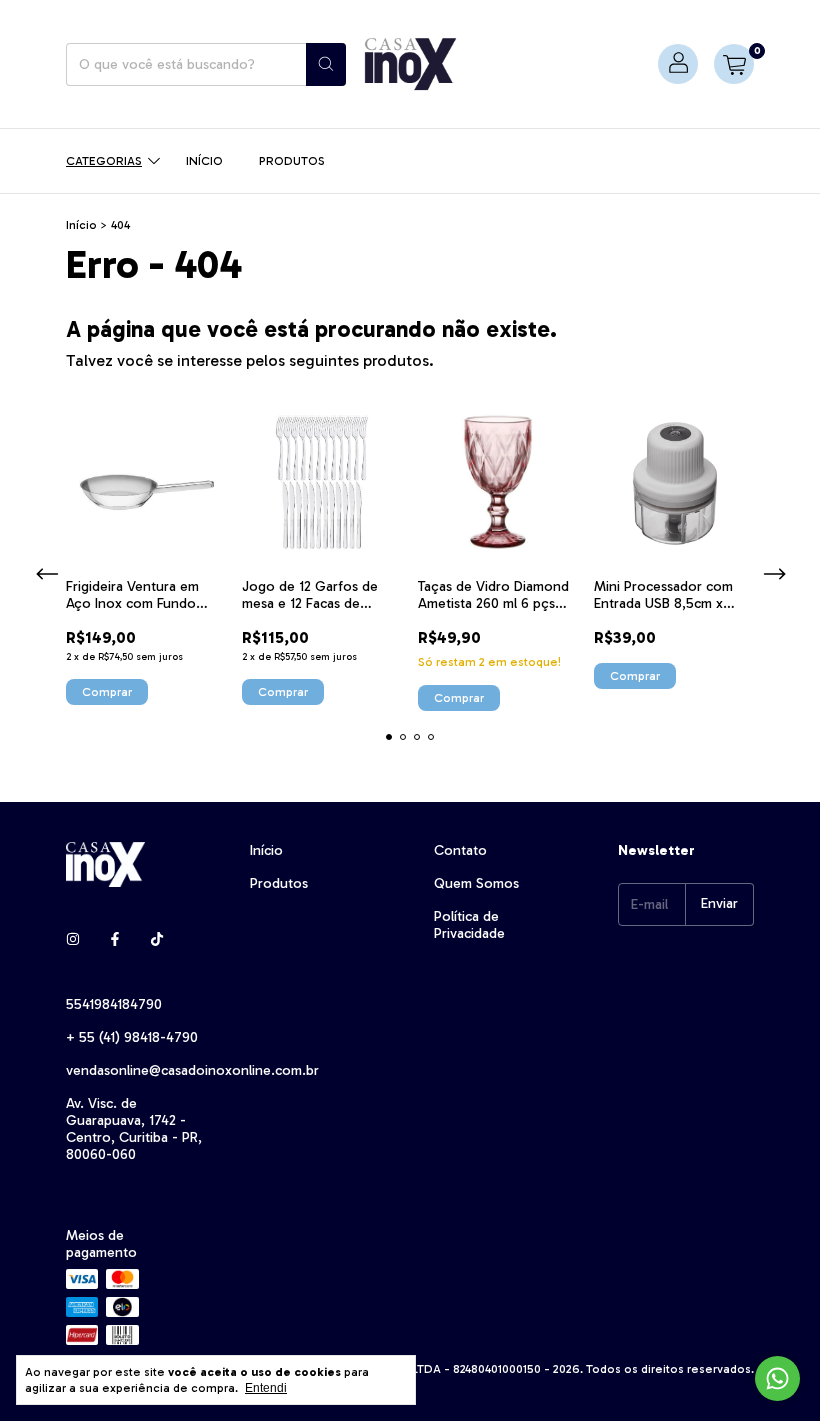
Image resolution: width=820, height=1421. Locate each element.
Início (204, 161)
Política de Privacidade (469, 925)
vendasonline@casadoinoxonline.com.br (192, 1070)
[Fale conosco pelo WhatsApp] (777, 1378)
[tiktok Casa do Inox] (157, 939)
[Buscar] (326, 64)
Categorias (104, 161)
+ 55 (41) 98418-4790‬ (132, 1037)
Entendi (266, 1388)
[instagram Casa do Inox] (73, 939)
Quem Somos (476, 883)
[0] (734, 64)
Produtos (292, 161)
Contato (460, 850)
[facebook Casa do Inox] (115, 939)
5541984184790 (114, 1004)
